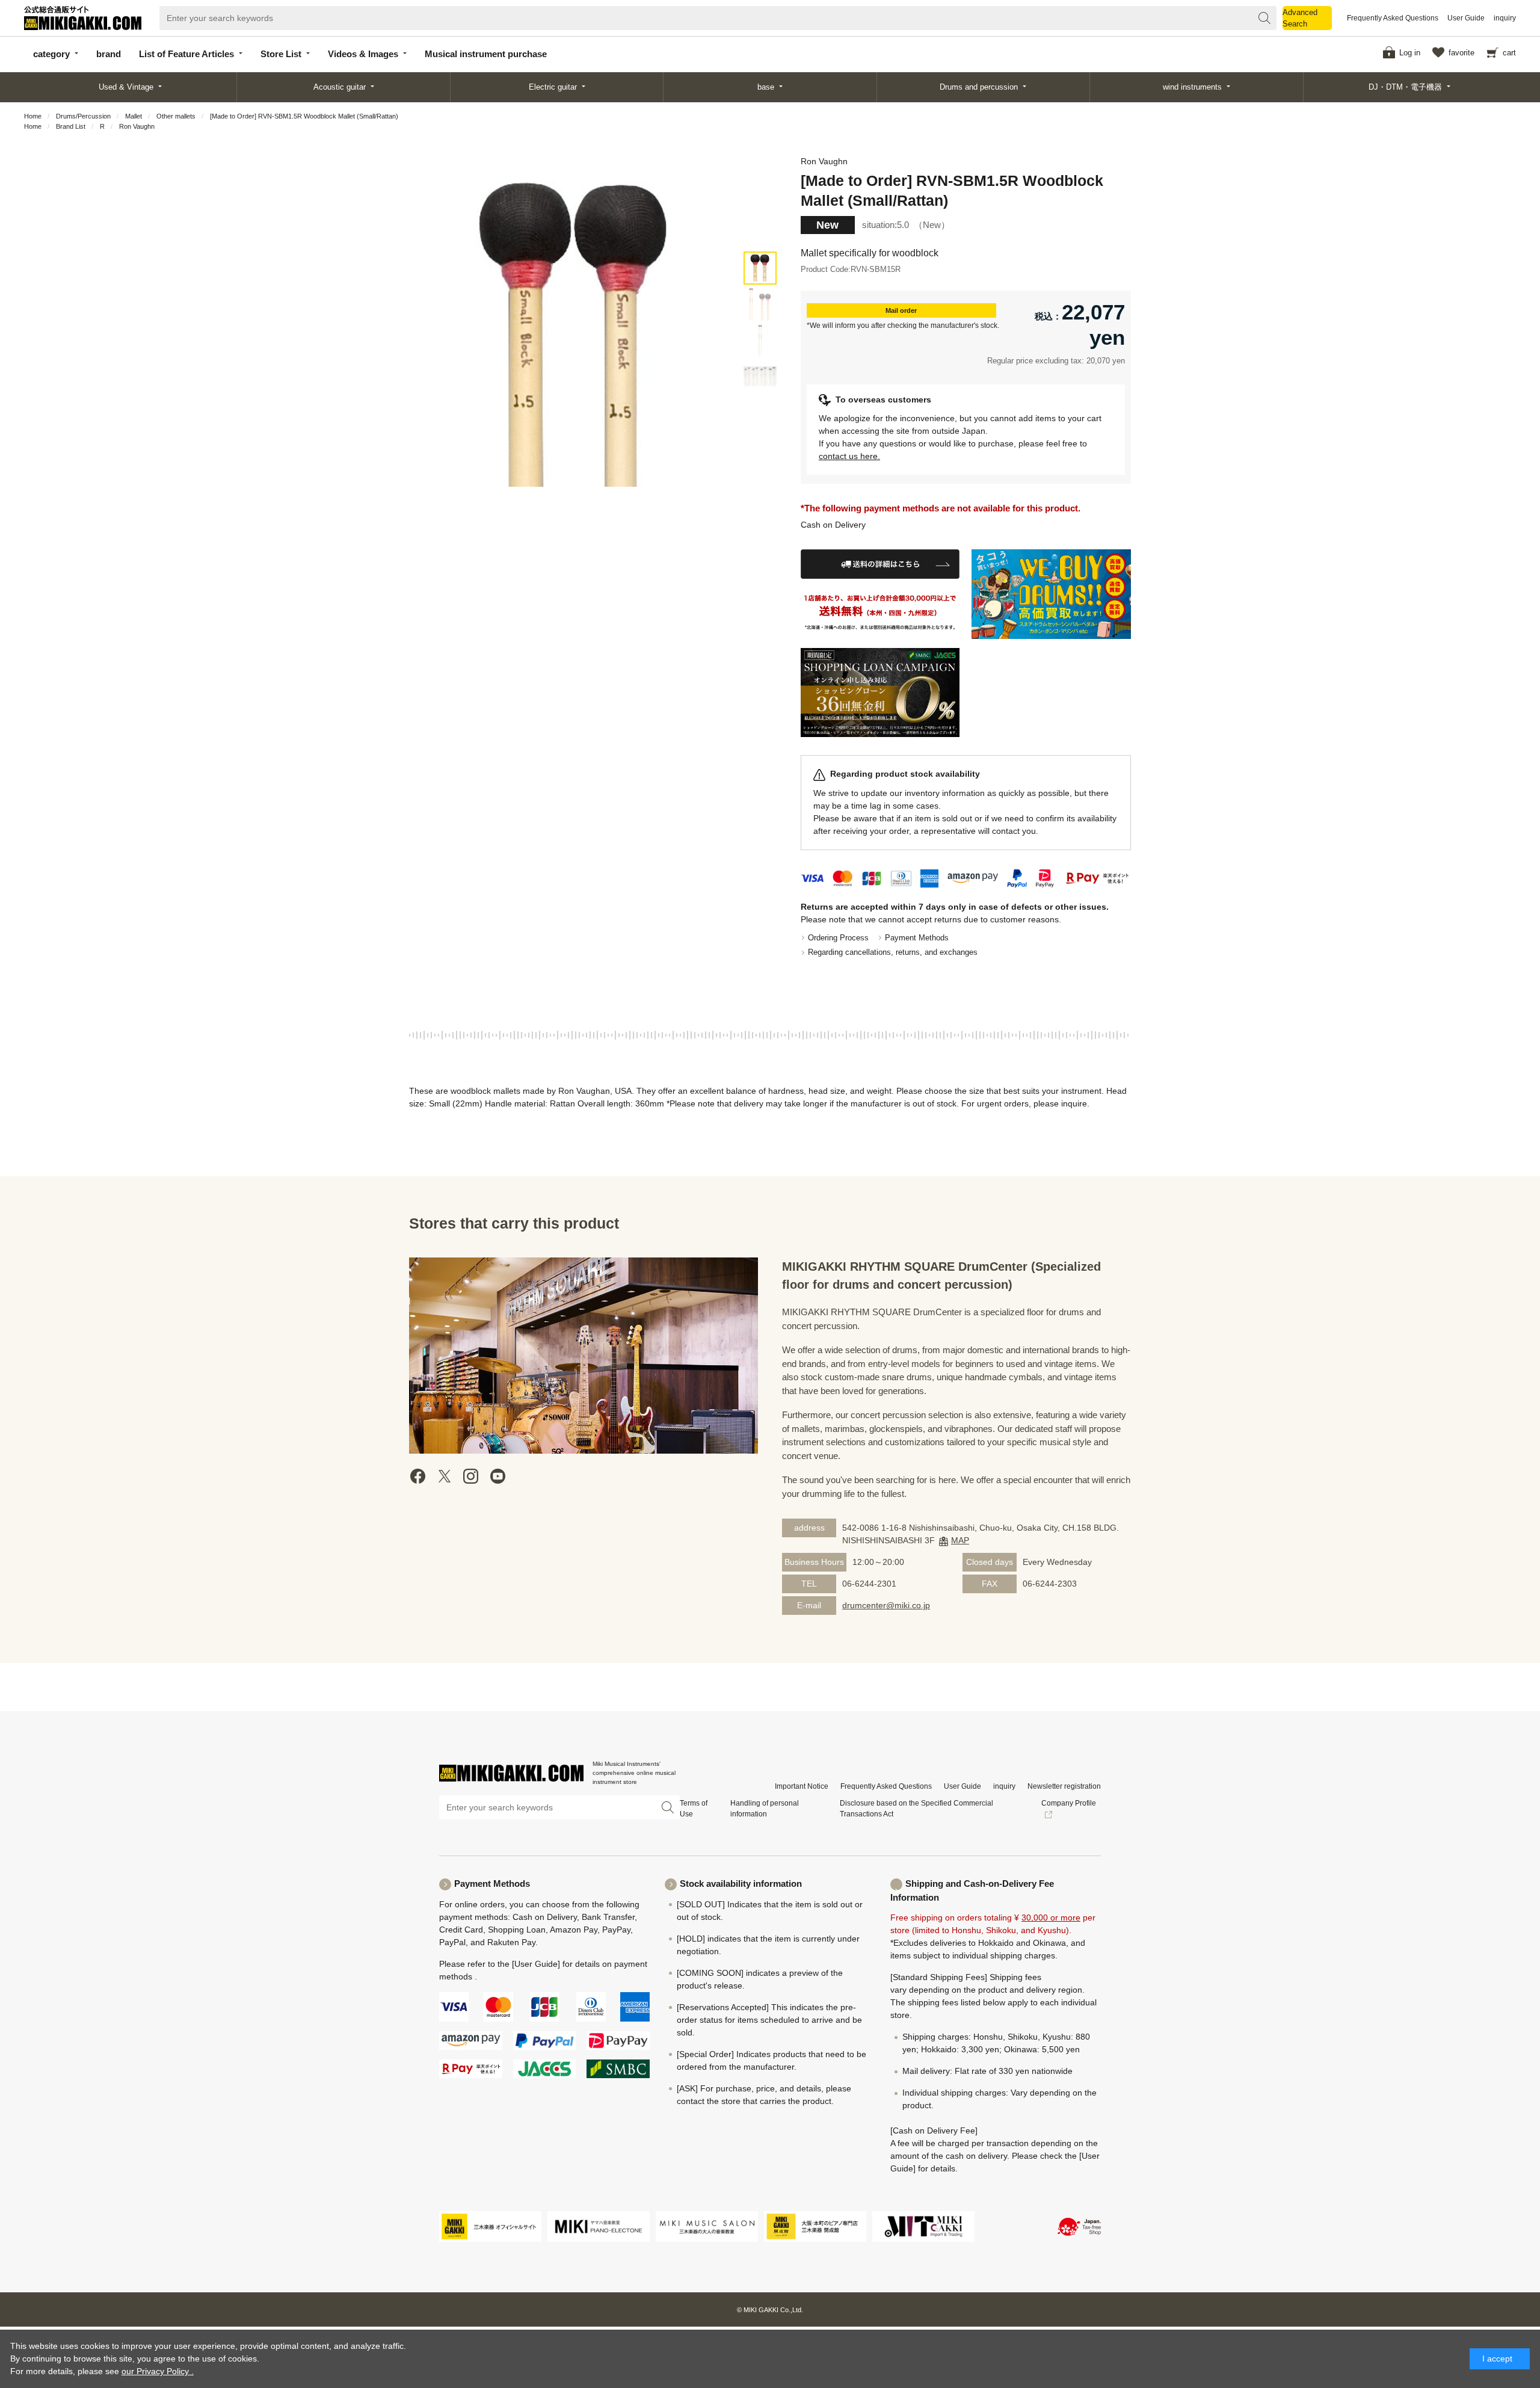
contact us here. (849, 456)
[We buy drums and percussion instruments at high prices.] (1051, 594)
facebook (418, 1476)
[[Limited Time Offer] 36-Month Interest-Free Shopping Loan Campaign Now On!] (880, 693)
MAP (960, 1540)
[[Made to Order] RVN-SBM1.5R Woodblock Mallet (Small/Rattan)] (760, 268)
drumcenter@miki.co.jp (886, 1605)
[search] (1264, 18)
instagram (471, 1476)
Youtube (497, 1476)
